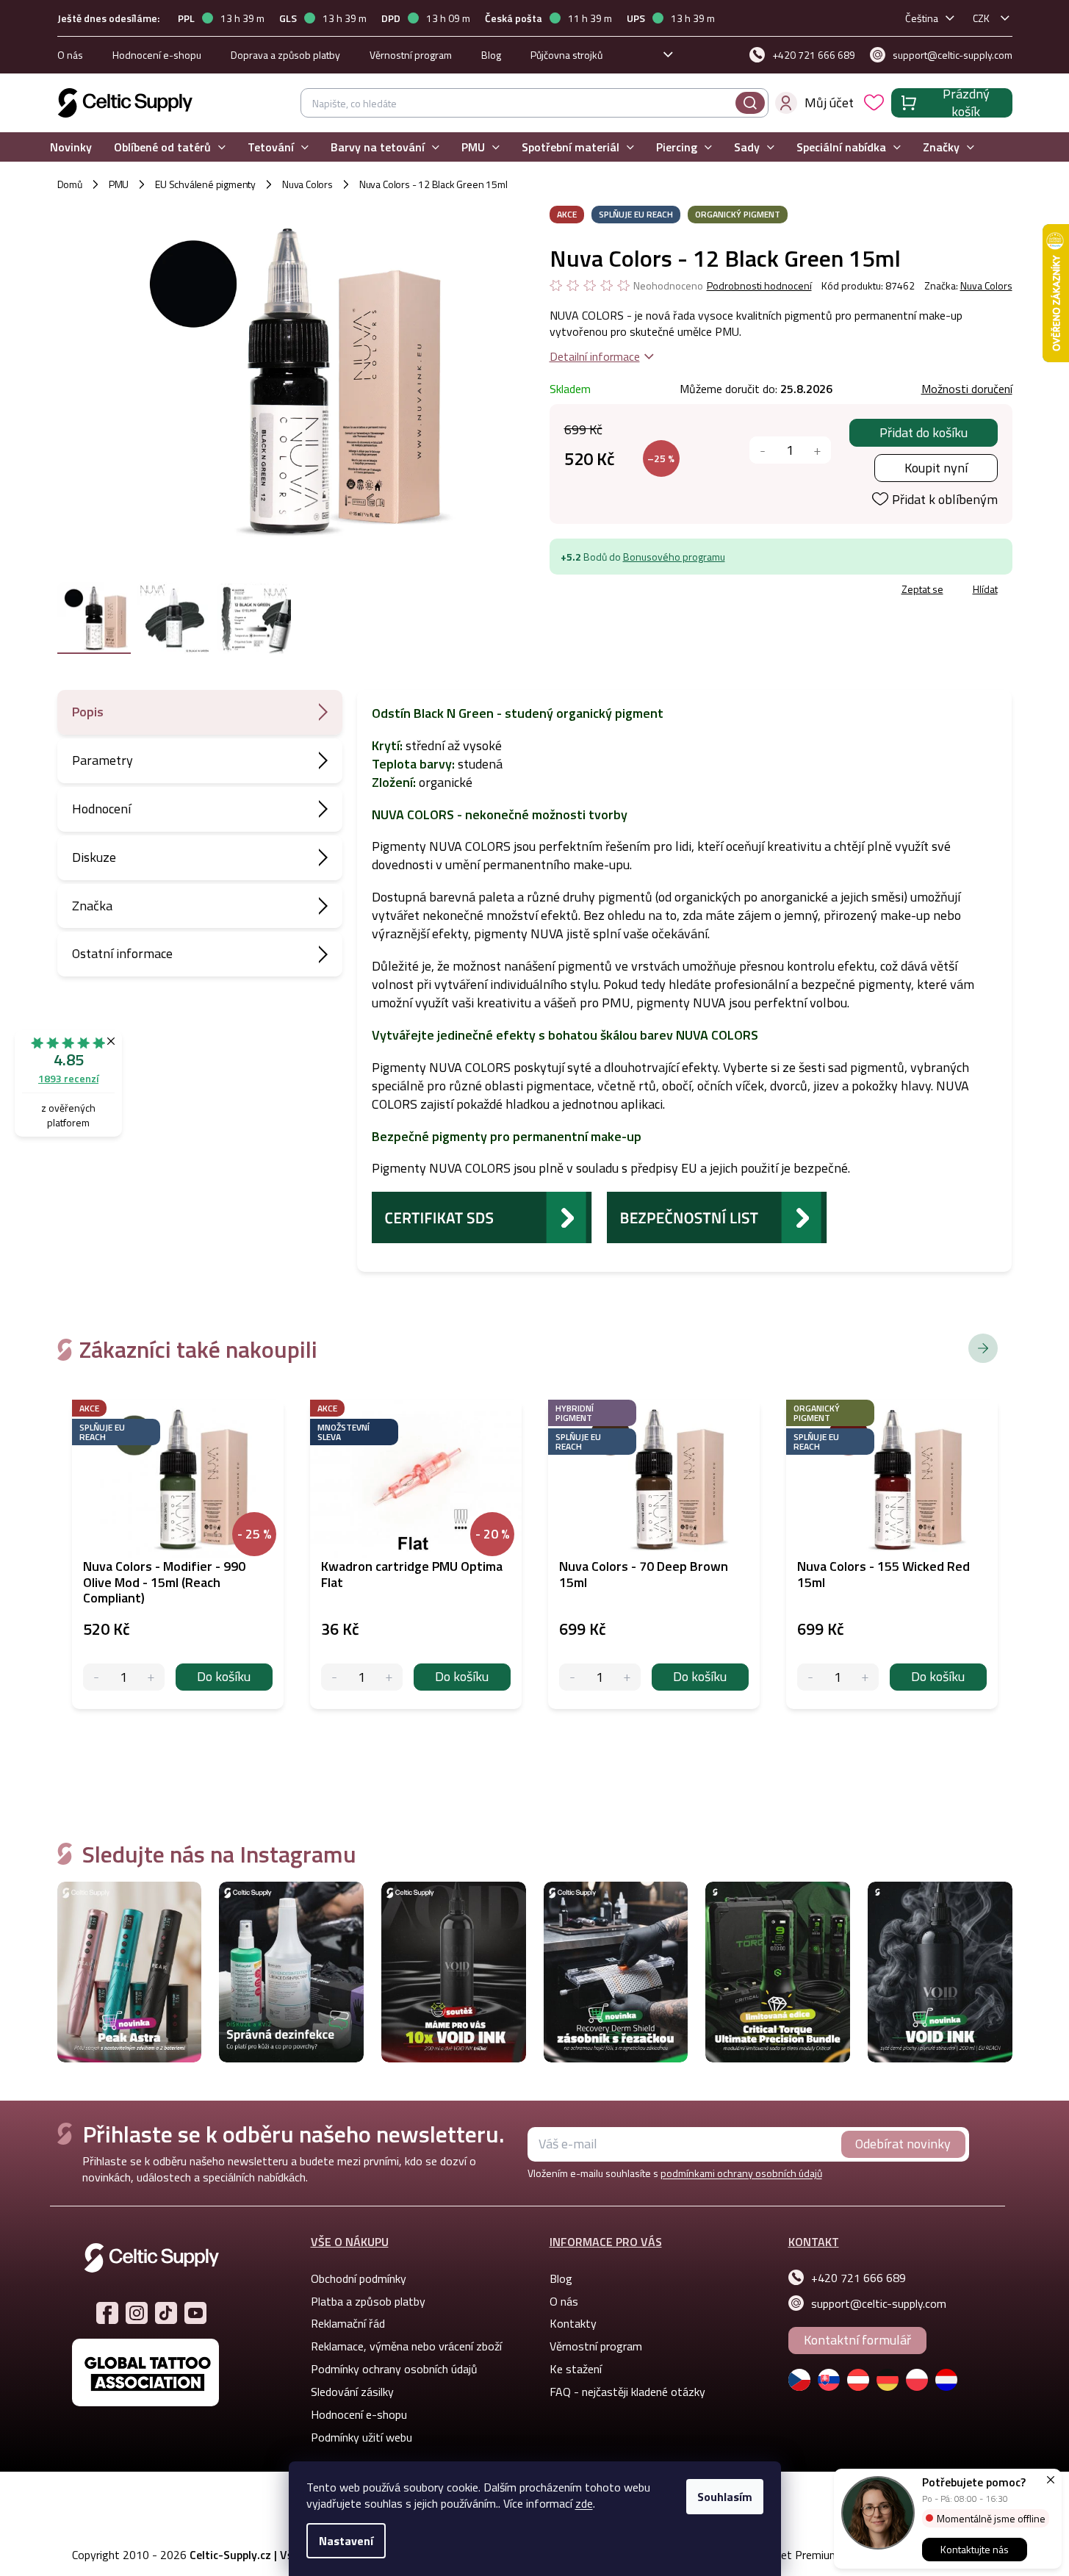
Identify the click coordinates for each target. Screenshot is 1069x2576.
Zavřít (635, 591)
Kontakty (573, 2323)
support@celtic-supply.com (879, 2303)
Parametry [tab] (102, 760)
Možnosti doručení (967, 389)
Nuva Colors (986, 285)
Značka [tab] (92, 906)
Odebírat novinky (903, 2144)
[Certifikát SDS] (482, 1216)
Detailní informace (595, 356)
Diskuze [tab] (94, 857)
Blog (491, 55)
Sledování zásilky (352, 2392)
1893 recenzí (68, 1078)
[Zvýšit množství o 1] (817, 450)
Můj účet (829, 102)
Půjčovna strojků (566, 55)
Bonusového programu (674, 557)
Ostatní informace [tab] (122, 953)
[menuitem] (71, 147)
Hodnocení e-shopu (157, 55)
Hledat (750, 103)
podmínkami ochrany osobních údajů (741, 2173)
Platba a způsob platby (368, 2301)
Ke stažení (576, 2369)
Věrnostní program (411, 55)
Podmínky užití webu (361, 2437)
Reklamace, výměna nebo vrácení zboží (406, 2346)
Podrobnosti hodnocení (759, 286)
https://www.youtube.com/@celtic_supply (195, 2313)
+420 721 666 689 (859, 2278)
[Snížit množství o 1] (763, 450)
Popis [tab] (88, 712)
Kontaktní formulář (857, 2340)
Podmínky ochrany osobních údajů (394, 2369)
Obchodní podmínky (359, 2278)
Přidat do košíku (924, 432)
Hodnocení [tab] (101, 809)
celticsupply (137, 2313)
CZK (981, 18)
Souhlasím (725, 2497)
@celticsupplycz (166, 2313)
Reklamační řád (348, 2323)
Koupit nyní (936, 468)
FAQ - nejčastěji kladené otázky (627, 2392)
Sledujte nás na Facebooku (107, 2313)
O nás (70, 55)
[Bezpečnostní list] (717, 1216)
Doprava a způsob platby (285, 55)
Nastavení (346, 2541)
